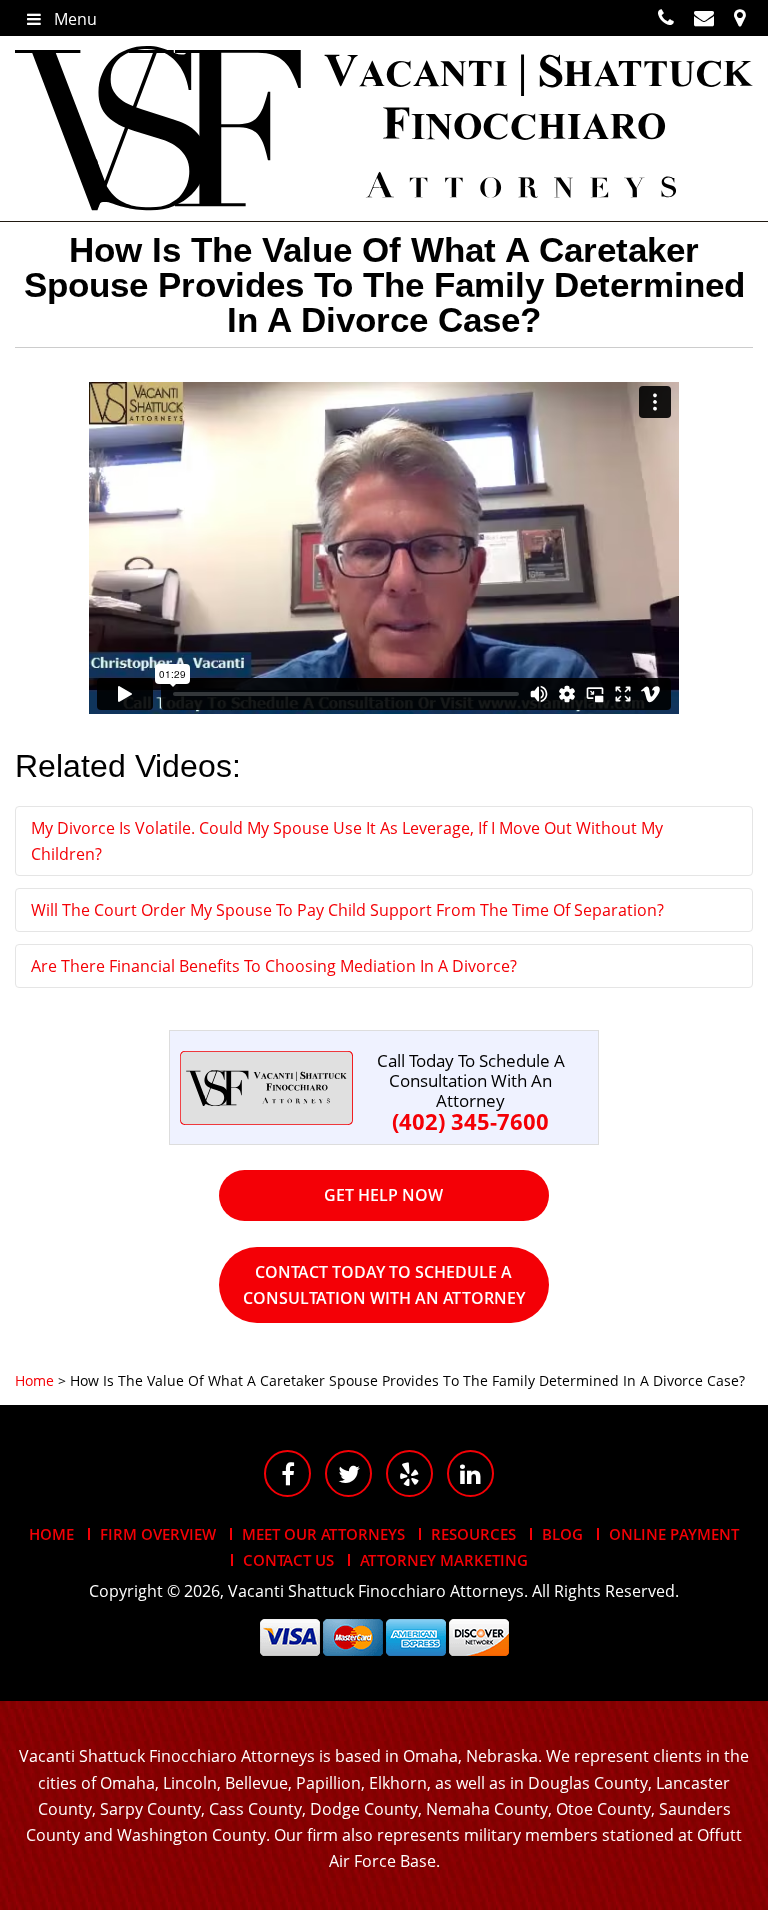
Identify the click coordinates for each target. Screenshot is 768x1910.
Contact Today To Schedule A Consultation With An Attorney (384, 1285)
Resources (473, 1534)
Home (51, 1534)
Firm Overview (158, 1534)
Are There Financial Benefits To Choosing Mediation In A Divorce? (274, 966)
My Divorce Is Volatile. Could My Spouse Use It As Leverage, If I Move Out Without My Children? (347, 841)
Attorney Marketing (444, 1560)
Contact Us (288, 1560)
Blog (562, 1534)
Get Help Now (383, 1195)
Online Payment (674, 1534)
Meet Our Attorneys (323, 1534)
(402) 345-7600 (470, 1121)
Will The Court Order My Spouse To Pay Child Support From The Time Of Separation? (347, 910)
